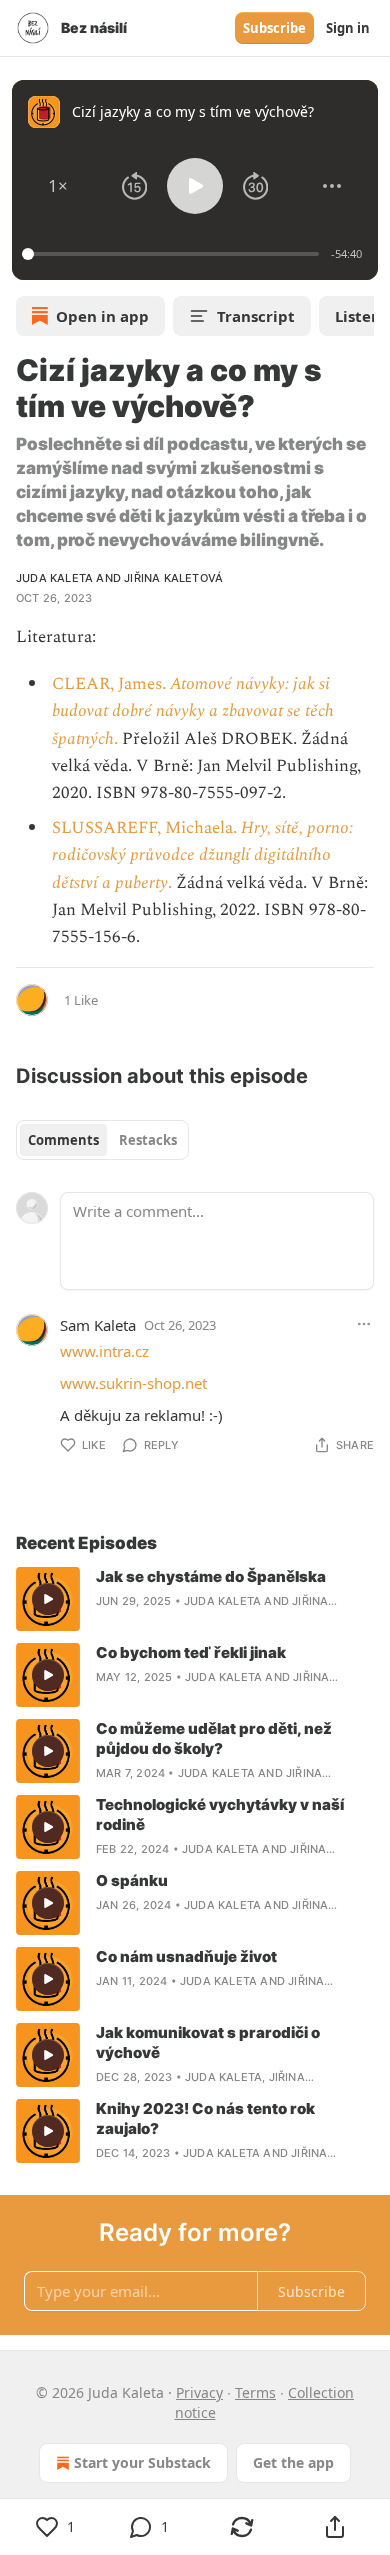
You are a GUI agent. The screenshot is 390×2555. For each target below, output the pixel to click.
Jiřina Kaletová (173, 578)
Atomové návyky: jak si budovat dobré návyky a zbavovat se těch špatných (193, 711)
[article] (195, 1599)
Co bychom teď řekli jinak (191, 1652)
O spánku (132, 1880)
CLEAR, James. (111, 684)
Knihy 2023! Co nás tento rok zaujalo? (205, 2118)
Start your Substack (142, 2462)
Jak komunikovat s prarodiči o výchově (208, 2042)
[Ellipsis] (364, 1324)
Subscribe (274, 28)
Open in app (102, 316)
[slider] (173, 254)
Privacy (199, 2392)
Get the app (293, 2462)
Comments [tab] (63, 1140)
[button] (58, 186)
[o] (48, 1599)
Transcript (256, 316)
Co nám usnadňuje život (186, 1956)
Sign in (348, 28)
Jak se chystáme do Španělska (211, 1576)
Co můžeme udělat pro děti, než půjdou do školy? (214, 1738)
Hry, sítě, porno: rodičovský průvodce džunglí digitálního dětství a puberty (202, 855)
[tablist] (102, 1140)
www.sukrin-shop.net (133, 1383)
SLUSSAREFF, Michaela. (146, 828)
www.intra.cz (104, 1351)
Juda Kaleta (54, 578)
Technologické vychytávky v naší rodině (220, 1814)
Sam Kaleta (98, 1325)
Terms (255, 2392)
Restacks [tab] (148, 1140)
